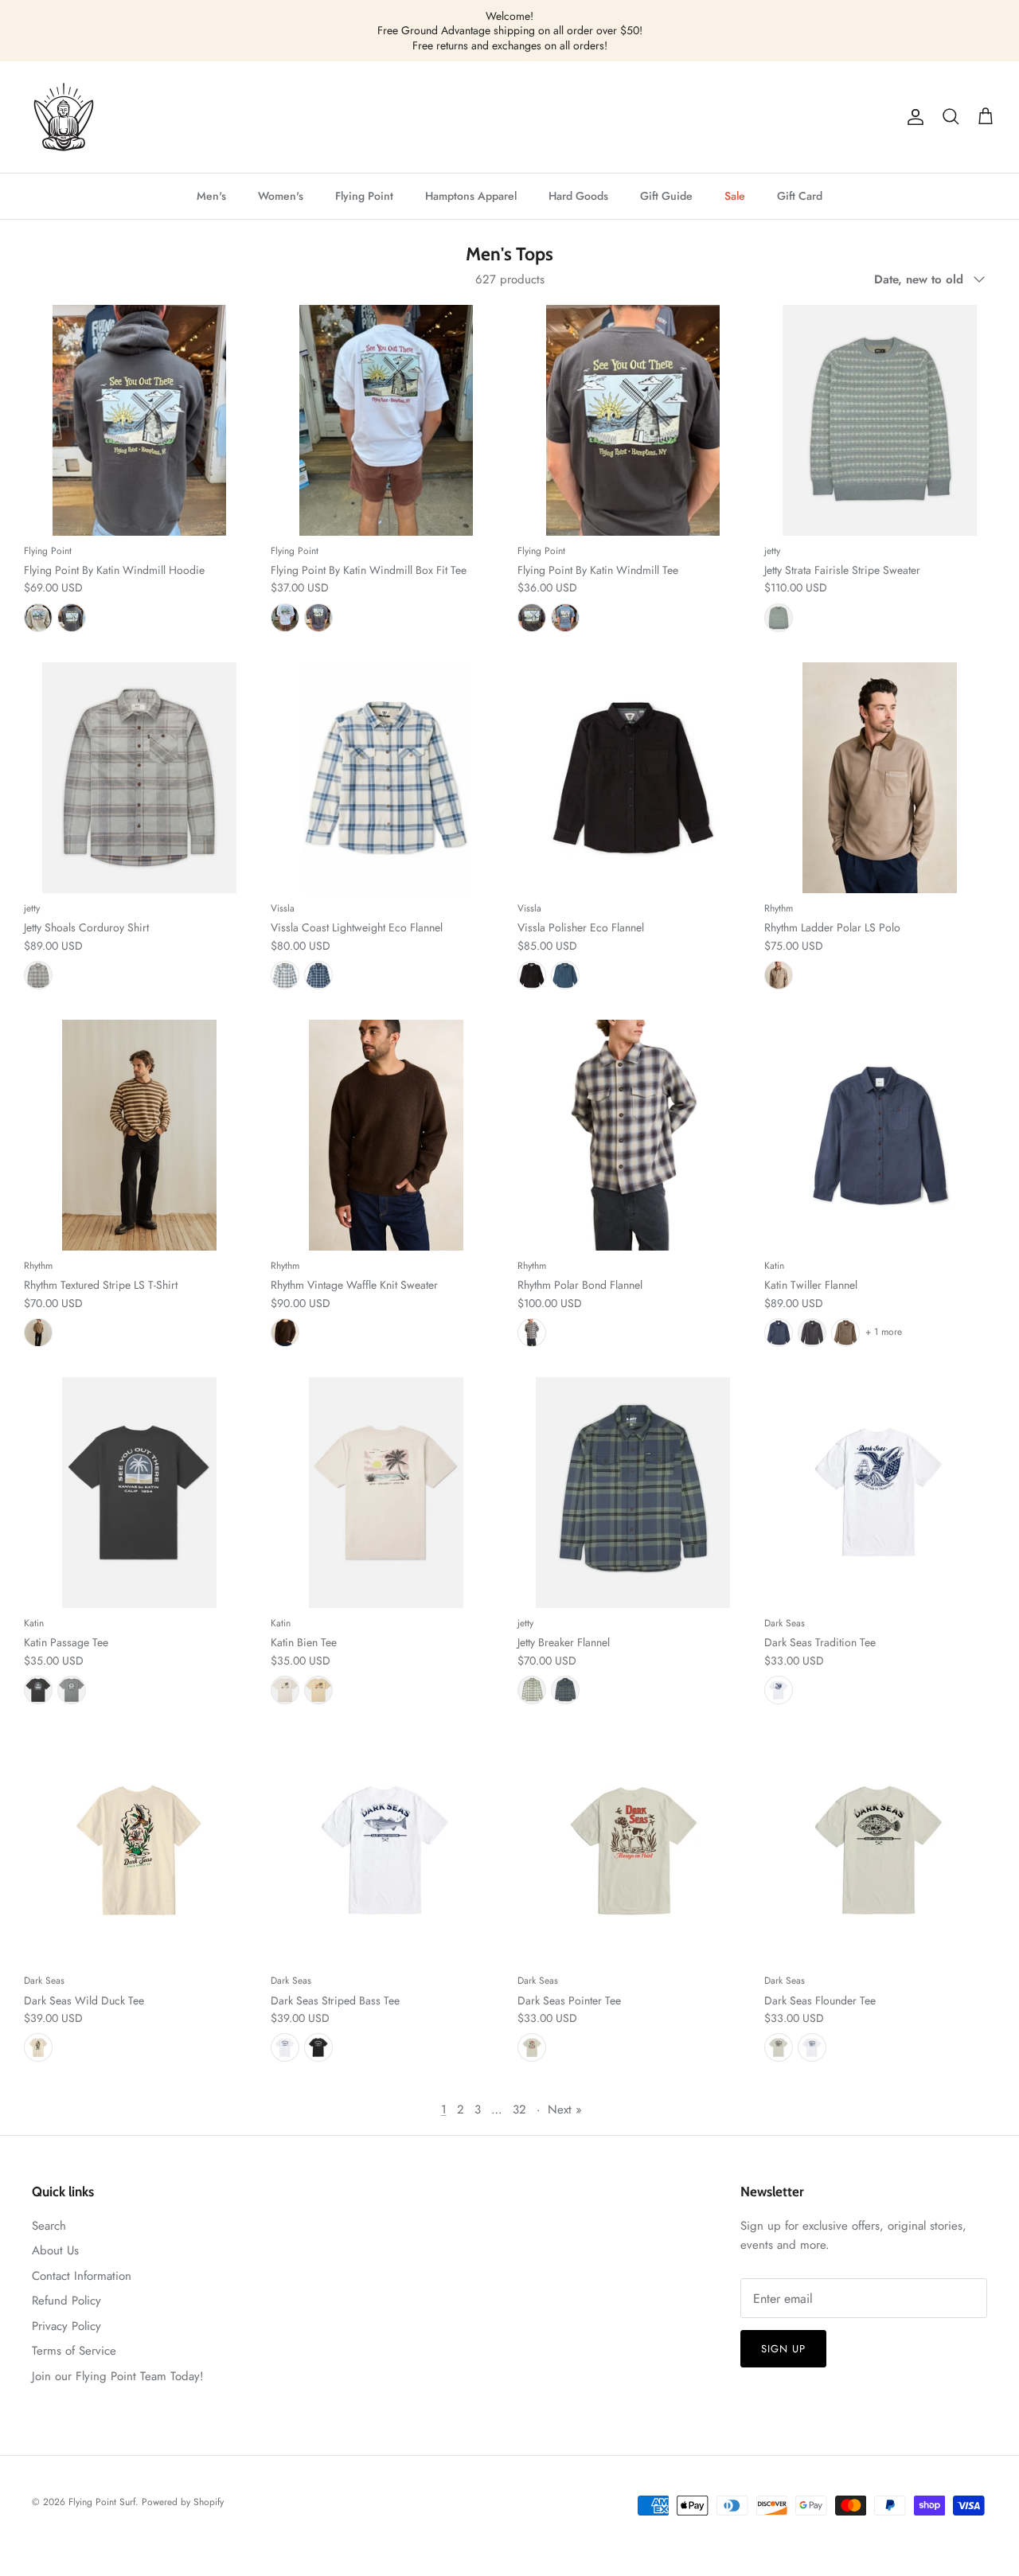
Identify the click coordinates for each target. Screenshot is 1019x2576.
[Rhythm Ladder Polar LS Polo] (880, 778)
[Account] (912, 117)
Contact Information (82, 2276)
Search (49, 2226)
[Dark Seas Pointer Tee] (633, 1850)
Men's (211, 196)
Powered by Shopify (183, 2502)
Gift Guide (666, 196)
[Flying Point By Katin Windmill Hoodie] (139, 420)
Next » (565, 2110)
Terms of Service (74, 2351)
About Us (55, 2250)
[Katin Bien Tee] (386, 1493)
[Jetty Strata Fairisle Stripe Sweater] (880, 420)
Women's (281, 196)
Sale (735, 196)
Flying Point (364, 196)
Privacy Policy (66, 2326)
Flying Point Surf (102, 2502)
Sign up (783, 2349)
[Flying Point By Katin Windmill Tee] (633, 420)
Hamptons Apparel (471, 196)
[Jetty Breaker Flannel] (633, 1493)
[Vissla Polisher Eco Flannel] (633, 778)
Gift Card (800, 196)
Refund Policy (66, 2301)
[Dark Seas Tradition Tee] (880, 1493)
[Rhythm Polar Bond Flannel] (633, 1135)
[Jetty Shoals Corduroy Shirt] (139, 778)
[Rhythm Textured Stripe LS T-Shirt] (139, 1135)
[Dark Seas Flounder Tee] (880, 1850)
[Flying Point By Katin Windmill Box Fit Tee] (386, 420)
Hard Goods (578, 196)
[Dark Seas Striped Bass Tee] (386, 1850)
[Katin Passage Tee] (139, 1493)
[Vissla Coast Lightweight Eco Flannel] (386, 778)
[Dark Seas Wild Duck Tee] (139, 1850)
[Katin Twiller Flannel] (880, 1135)
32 (519, 2110)
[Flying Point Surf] (64, 117)
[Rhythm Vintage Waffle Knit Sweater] (386, 1135)
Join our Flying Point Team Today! (118, 2376)
